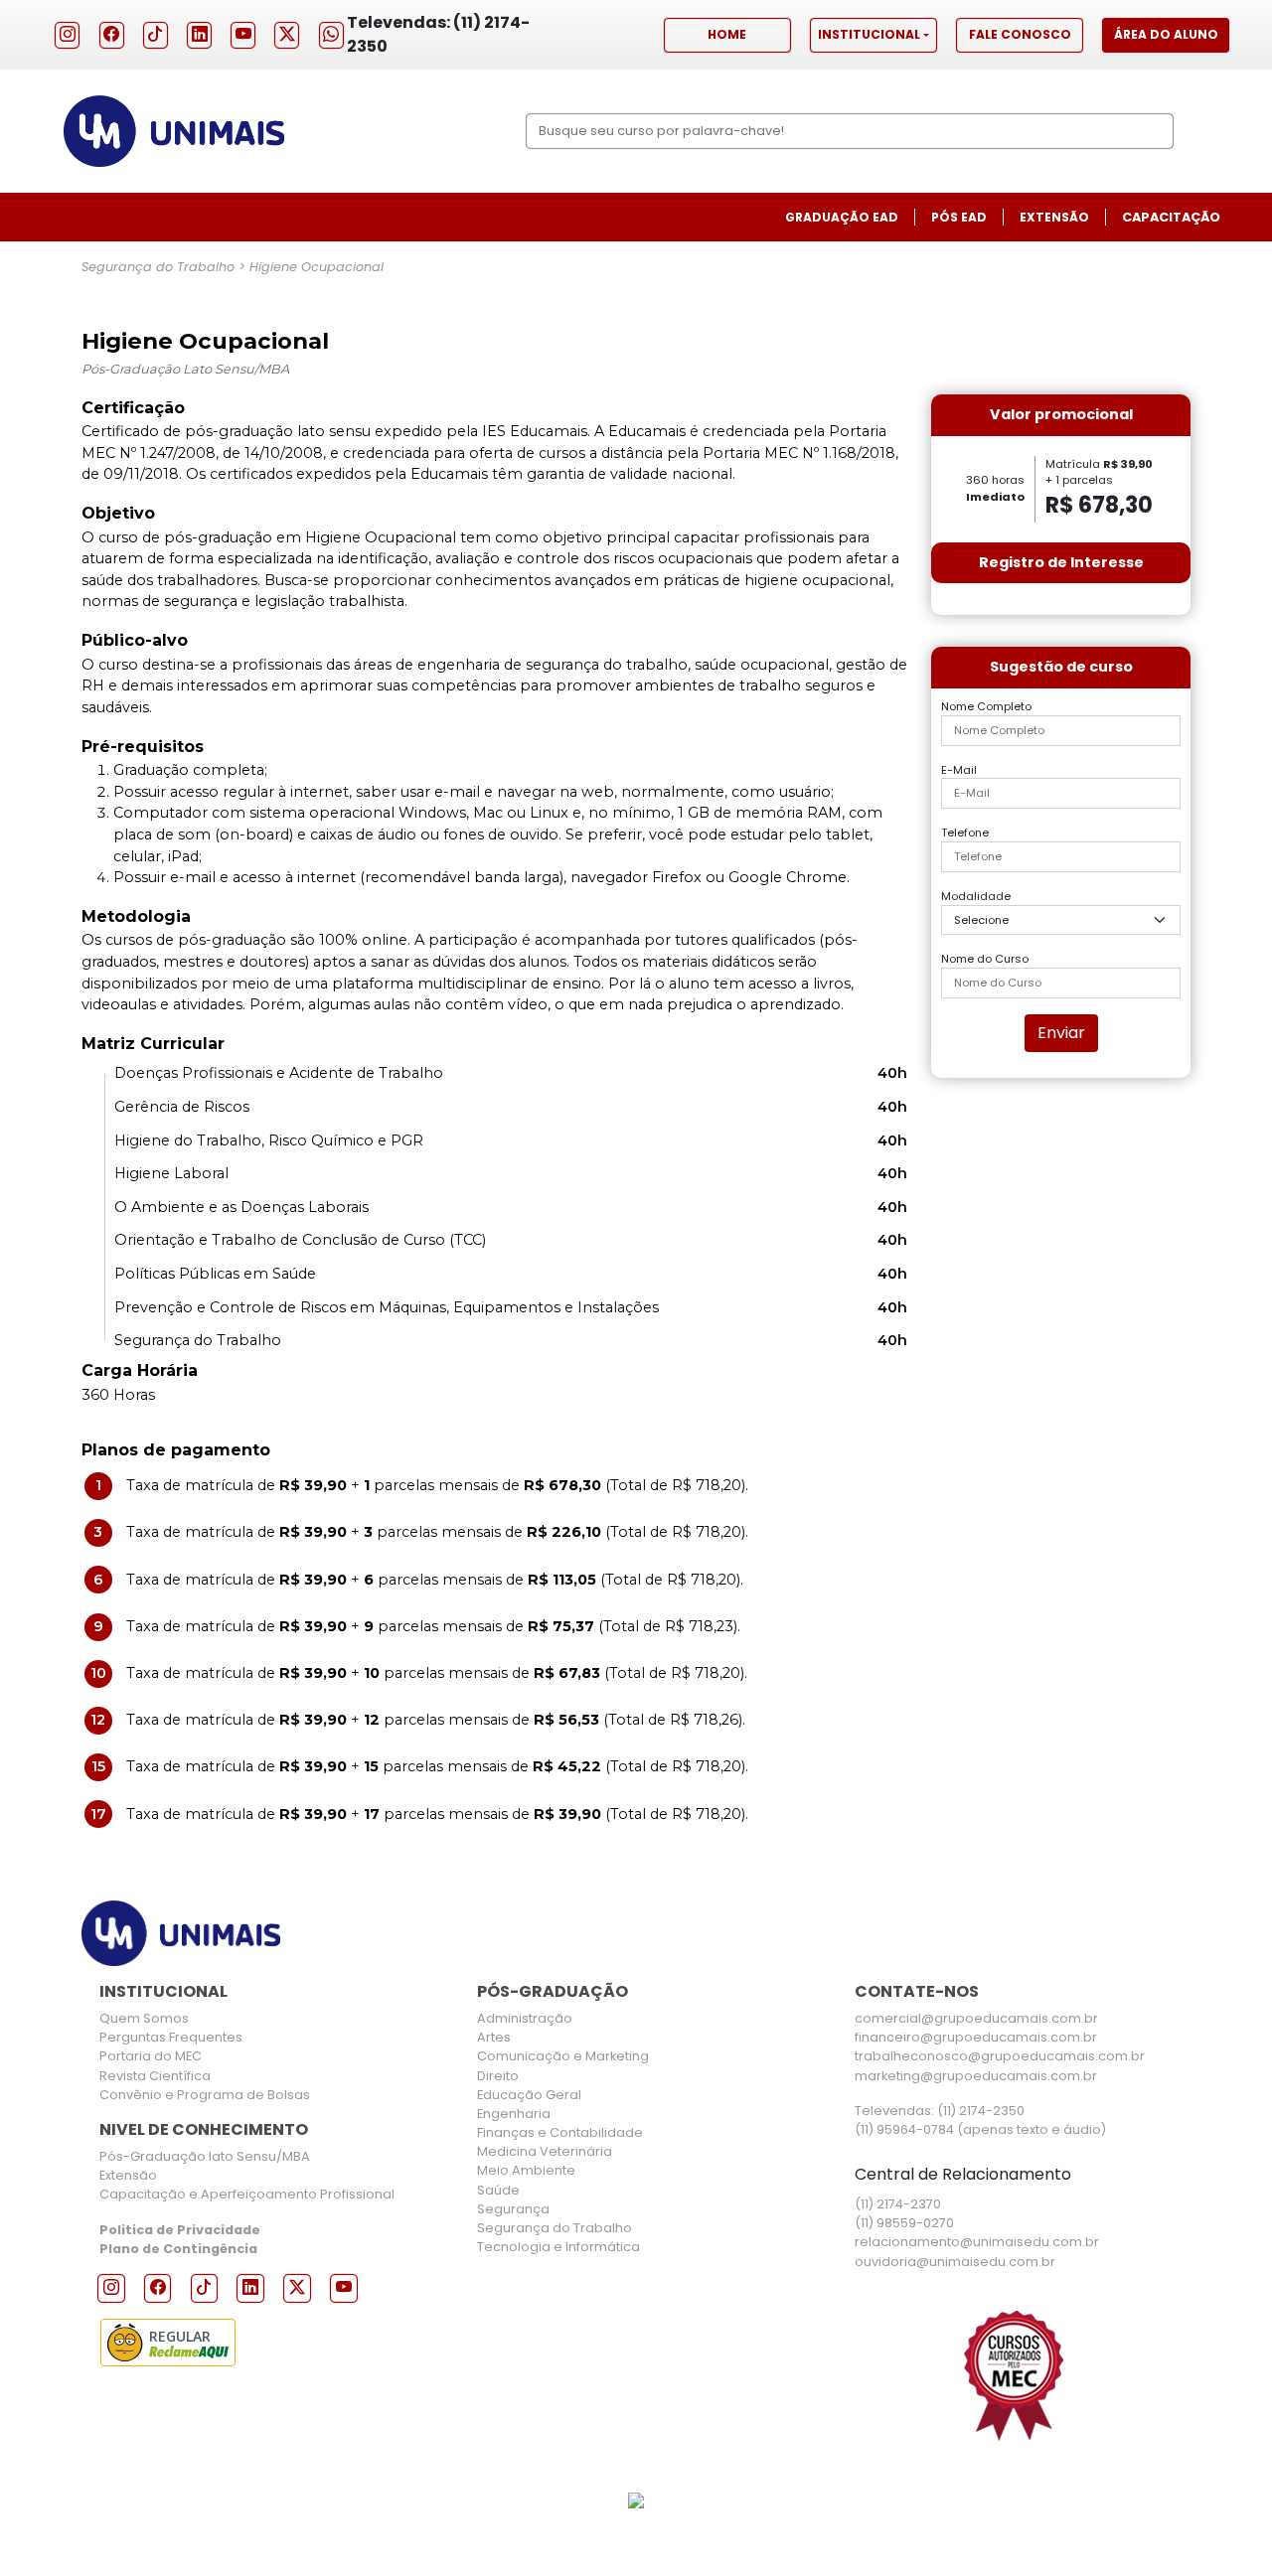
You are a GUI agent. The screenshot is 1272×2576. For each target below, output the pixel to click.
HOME (727, 34)
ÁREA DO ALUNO (1166, 34)
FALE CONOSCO (1020, 34)
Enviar (1061, 1033)
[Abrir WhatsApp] (1222, 2526)
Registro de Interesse (1061, 562)
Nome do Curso (985, 959)
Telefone (965, 833)
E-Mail (959, 770)
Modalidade (976, 896)
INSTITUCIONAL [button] (869, 34)
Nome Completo (986, 706)
